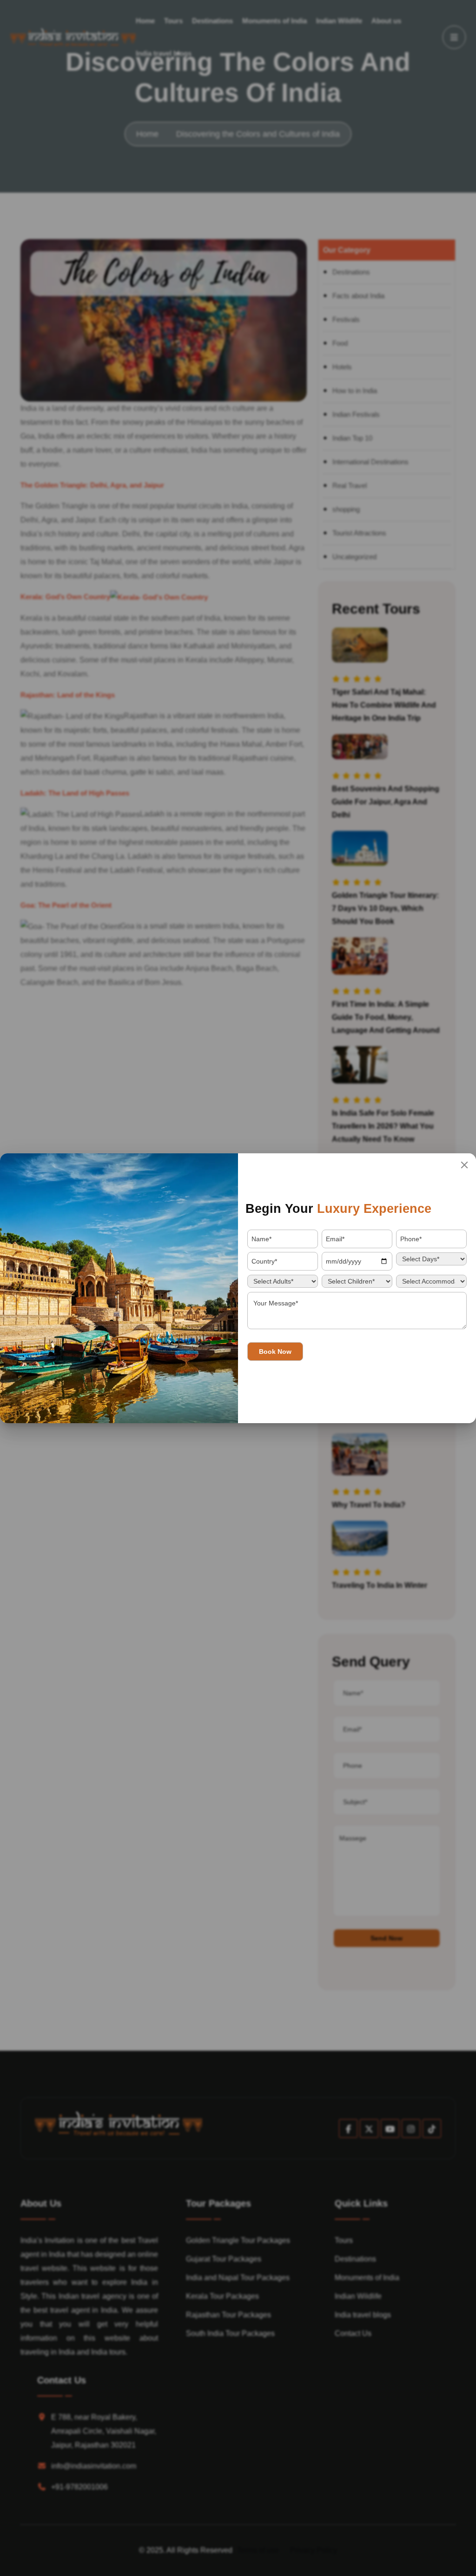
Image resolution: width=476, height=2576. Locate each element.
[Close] (464, 1165)
